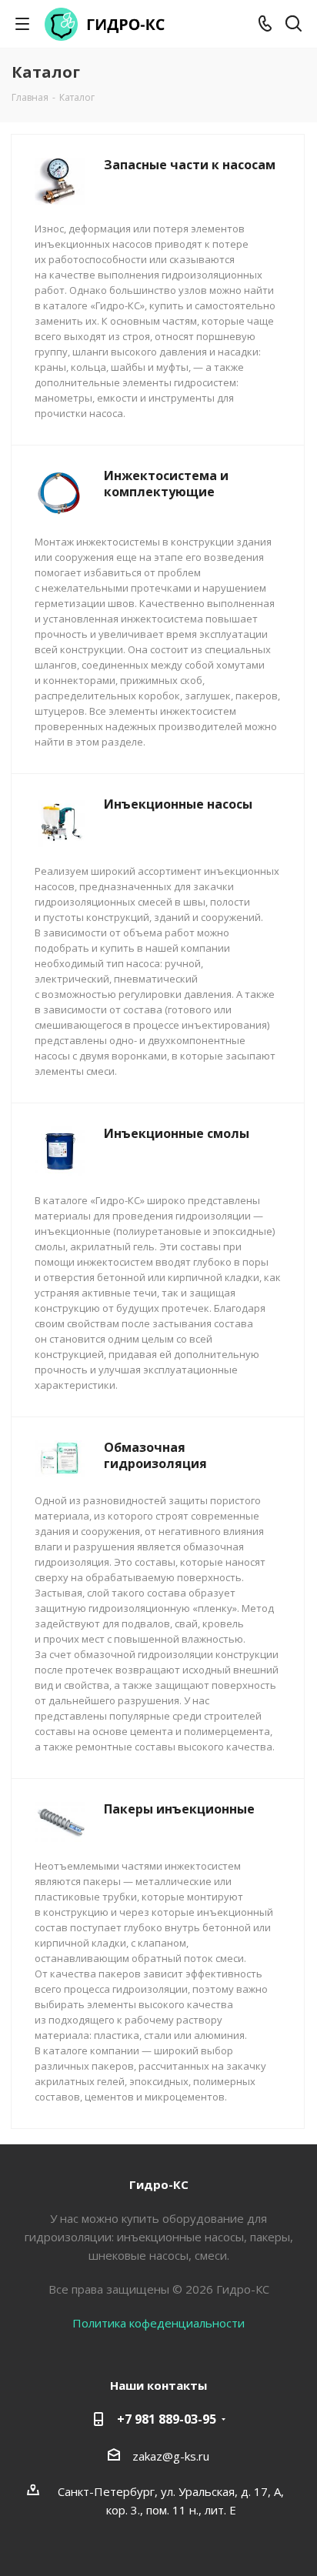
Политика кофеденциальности (158, 2323)
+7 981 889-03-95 (167, 2419)
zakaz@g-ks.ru (171, 2456)
